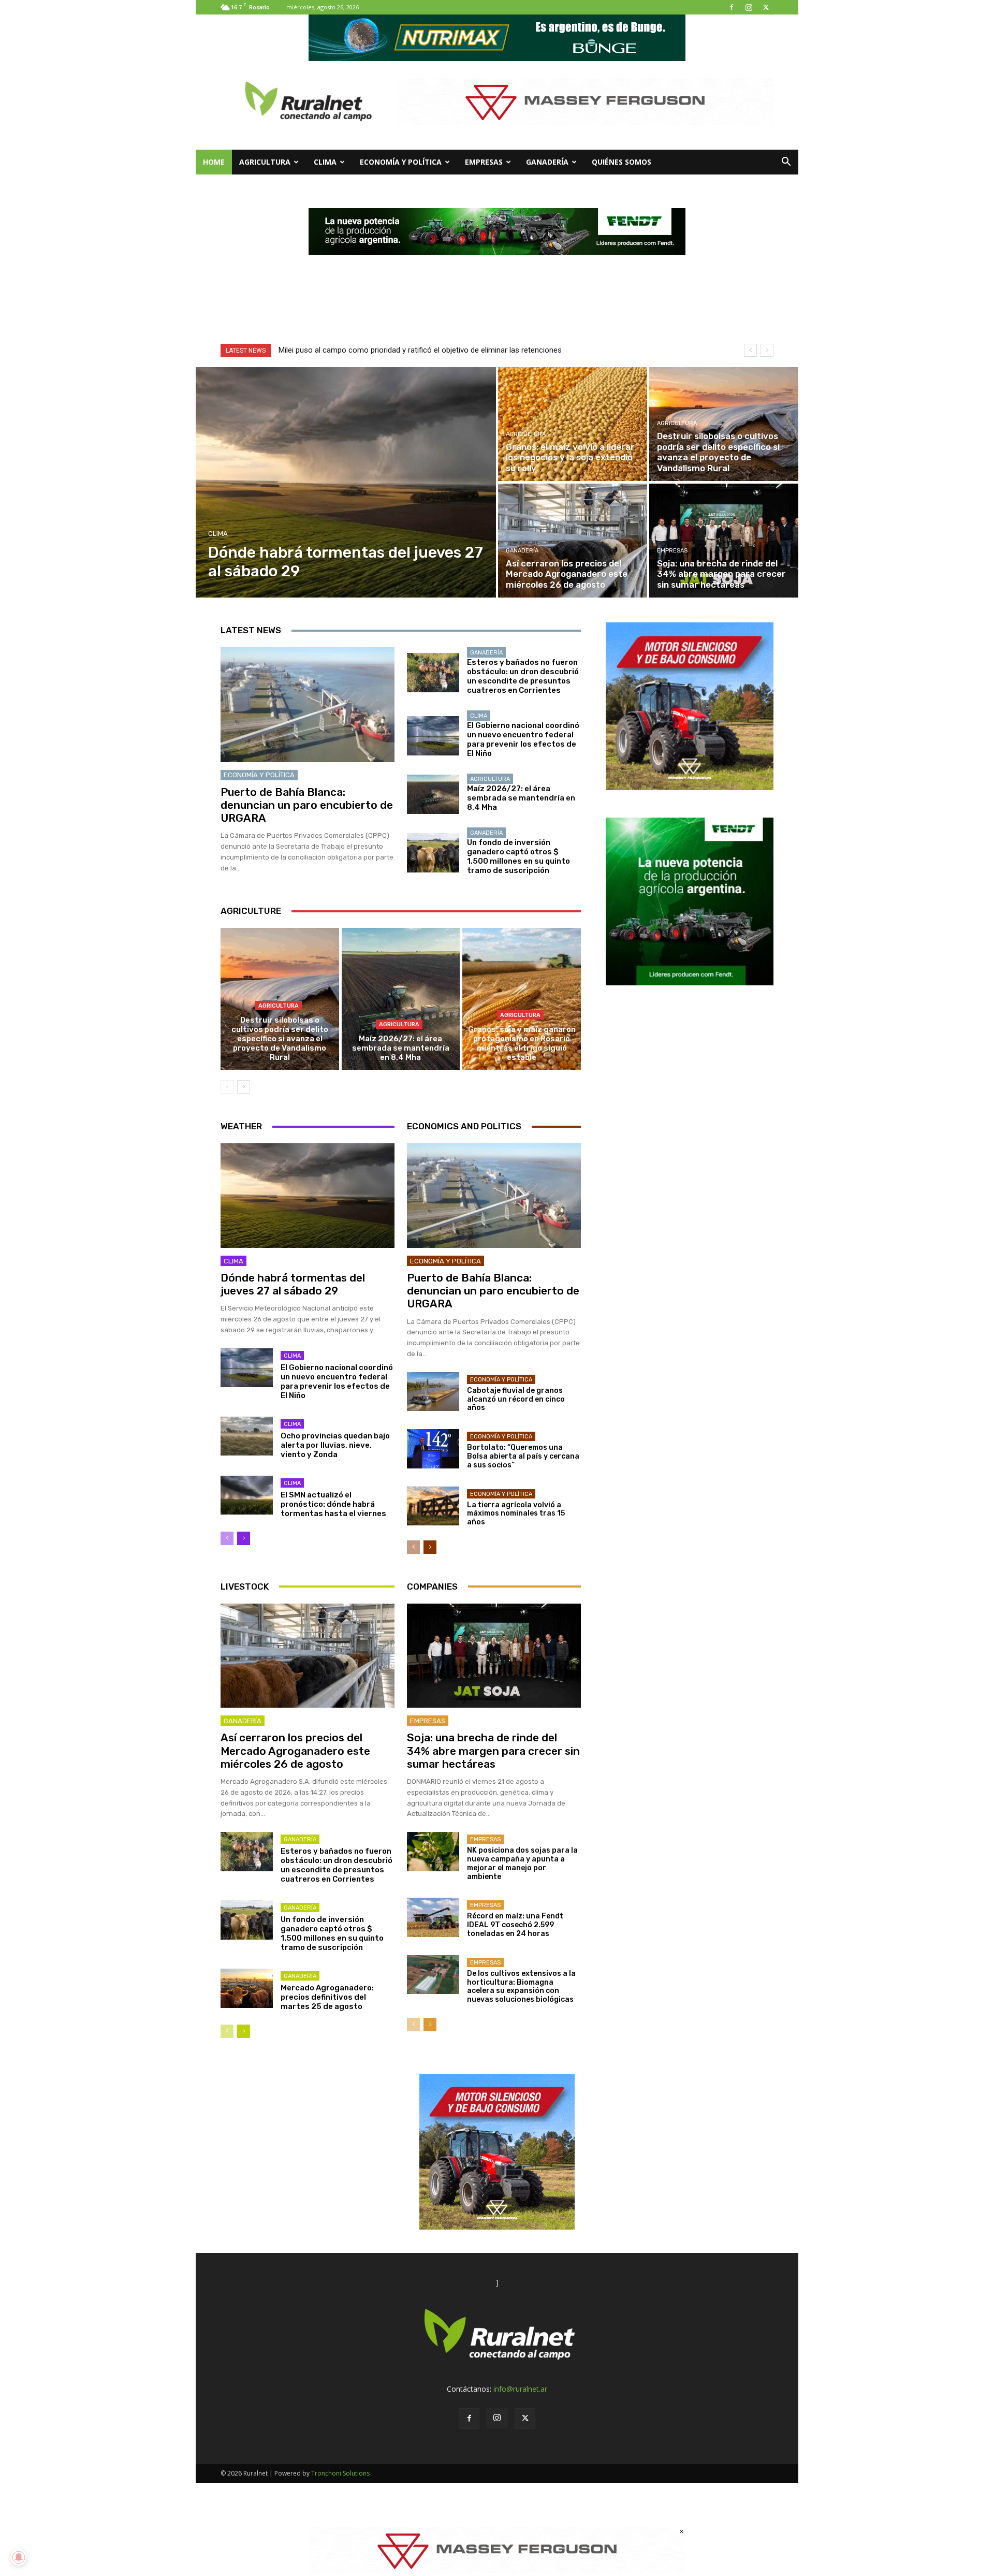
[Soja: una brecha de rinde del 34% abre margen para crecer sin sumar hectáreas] (724, 541)
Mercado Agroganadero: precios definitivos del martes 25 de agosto (327, 1997)
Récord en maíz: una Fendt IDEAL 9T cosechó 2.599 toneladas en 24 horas (515, 1925)
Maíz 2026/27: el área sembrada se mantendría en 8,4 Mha (521, 798)
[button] (786, 163)
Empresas (484, 162)
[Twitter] (766, 7)
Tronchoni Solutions (340, 2473)
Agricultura (265, 162)
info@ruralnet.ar (520, 2389)
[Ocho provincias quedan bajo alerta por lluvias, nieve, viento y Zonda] (247, 1436)
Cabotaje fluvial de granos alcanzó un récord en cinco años (516, 1399)
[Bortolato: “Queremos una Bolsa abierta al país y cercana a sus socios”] (433, 1449)
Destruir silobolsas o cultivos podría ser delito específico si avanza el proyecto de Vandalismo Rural (280, 1039)
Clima (325, 162)
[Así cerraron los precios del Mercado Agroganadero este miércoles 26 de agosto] (573, 541)
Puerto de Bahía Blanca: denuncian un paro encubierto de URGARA (307, 805)
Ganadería (547, 162)
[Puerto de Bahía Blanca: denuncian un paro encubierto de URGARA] (308, 705)
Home (214, 162)
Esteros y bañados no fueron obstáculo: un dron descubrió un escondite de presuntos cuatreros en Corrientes (523, 676)
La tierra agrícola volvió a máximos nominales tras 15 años (516, 1514)
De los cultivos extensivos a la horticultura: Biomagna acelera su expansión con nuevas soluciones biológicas (521, 1986)
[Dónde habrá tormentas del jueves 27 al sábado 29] (346, 482)
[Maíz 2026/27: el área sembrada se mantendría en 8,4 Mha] (433, 794)
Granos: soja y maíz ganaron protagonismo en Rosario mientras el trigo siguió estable (522, 1043)
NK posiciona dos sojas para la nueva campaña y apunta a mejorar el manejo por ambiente (522, 1863)
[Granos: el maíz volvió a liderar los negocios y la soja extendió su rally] (573, 424)
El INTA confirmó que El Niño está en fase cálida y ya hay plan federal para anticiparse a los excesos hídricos (464, 350)
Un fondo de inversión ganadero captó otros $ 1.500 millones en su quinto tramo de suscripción (518, 856)
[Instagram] (749, 7)
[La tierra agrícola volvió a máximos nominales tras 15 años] (433, 1506)
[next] (767, 350)
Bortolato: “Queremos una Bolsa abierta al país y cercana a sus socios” (523, 1456)
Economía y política (401, 162)
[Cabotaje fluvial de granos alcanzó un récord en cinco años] (433, 1392)
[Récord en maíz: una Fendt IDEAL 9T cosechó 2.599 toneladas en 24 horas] (433, 1917)
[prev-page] (227, 1087)
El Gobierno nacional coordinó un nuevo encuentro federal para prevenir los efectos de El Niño (523, 739)
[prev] (750, 350)
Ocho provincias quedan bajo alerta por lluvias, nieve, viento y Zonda (335, 1445)
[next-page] (244, 1087)
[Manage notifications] (19, 2557)
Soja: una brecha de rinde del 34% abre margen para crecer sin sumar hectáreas (493, 1750)
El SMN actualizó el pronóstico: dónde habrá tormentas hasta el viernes (333, 1504)
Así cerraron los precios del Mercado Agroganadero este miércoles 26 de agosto (295, 1750)
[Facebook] (732, 7)
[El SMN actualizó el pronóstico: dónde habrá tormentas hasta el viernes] (247, 1495)
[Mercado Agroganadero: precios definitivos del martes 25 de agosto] (247, 1988)
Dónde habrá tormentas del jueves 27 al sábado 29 (293, 1284)
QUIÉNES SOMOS (622, 162)
